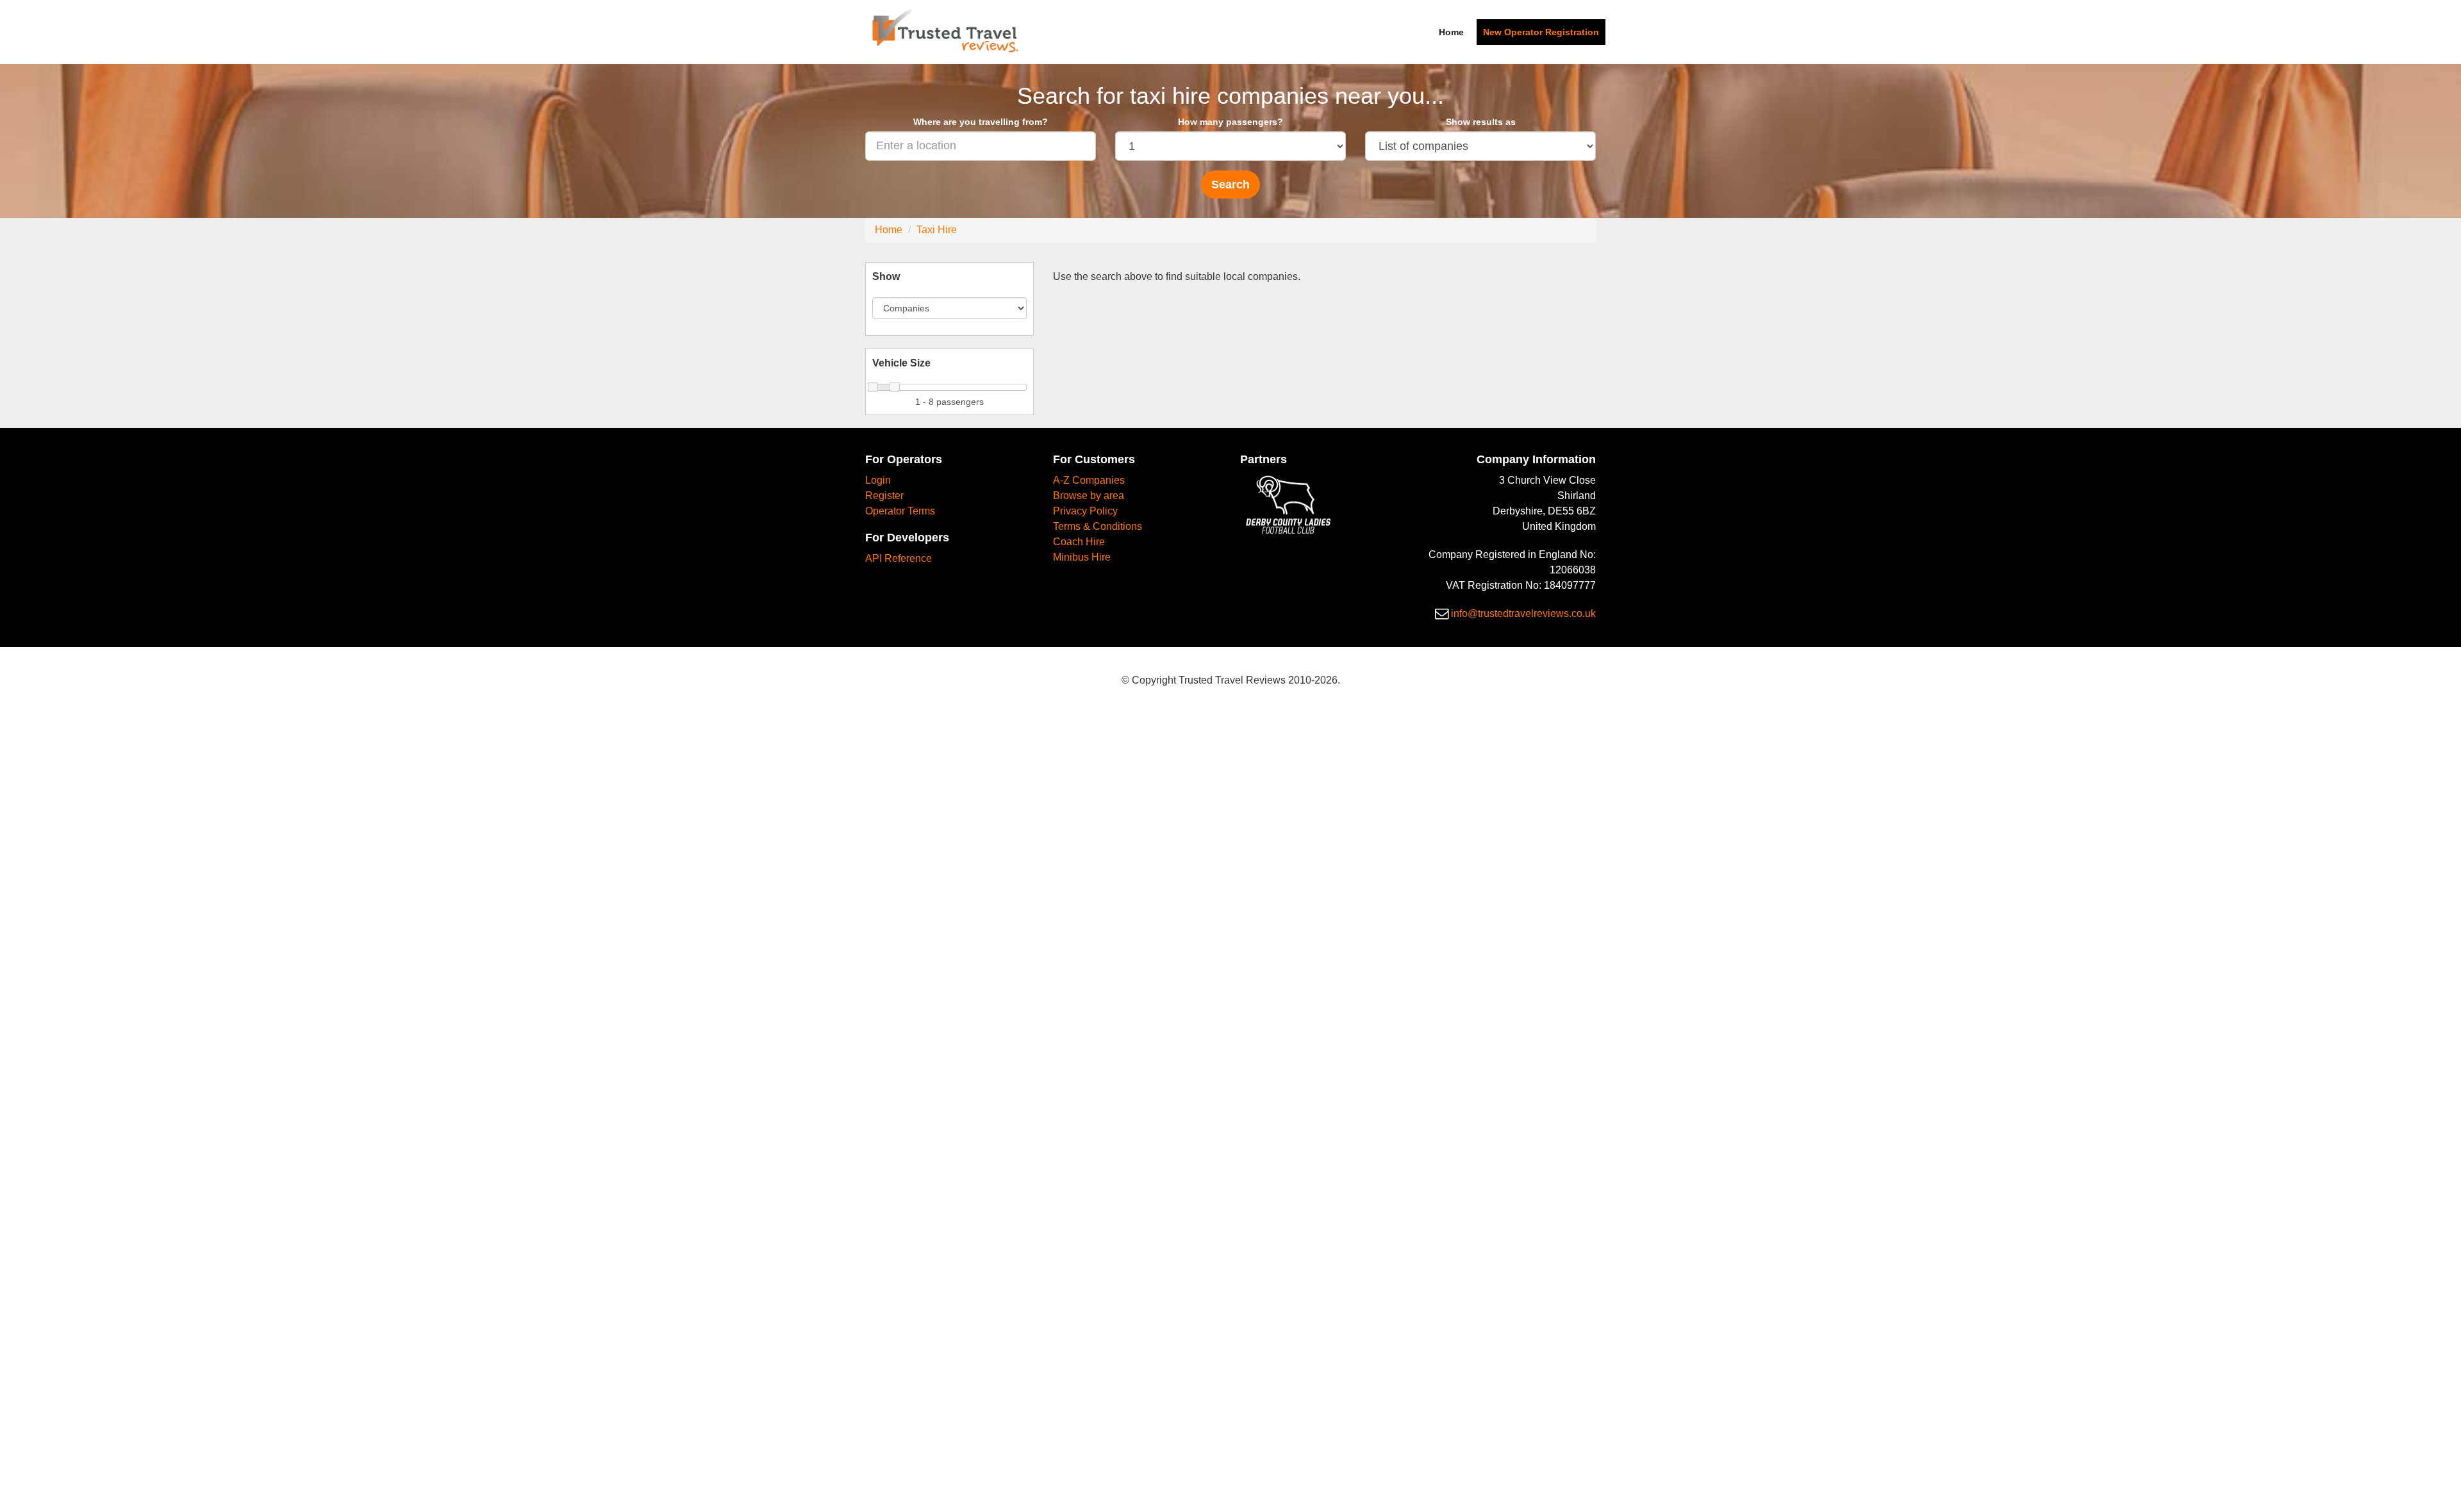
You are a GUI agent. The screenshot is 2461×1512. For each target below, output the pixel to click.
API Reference (899, 558)
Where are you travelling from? (981, 122)
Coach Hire (1079, 542)
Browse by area (1089, 496)
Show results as (1481, 122)
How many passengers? (1230, 122)
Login (878, 480)
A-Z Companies (1089, 480)
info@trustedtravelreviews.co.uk (1523, 613)
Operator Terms (900, 511)
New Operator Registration (1541, 32)
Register (884, 496)
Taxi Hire (937, 230)
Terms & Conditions (1098, 526)
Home (1451, 32)
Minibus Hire (1082, 557)
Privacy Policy (1085, 511)
